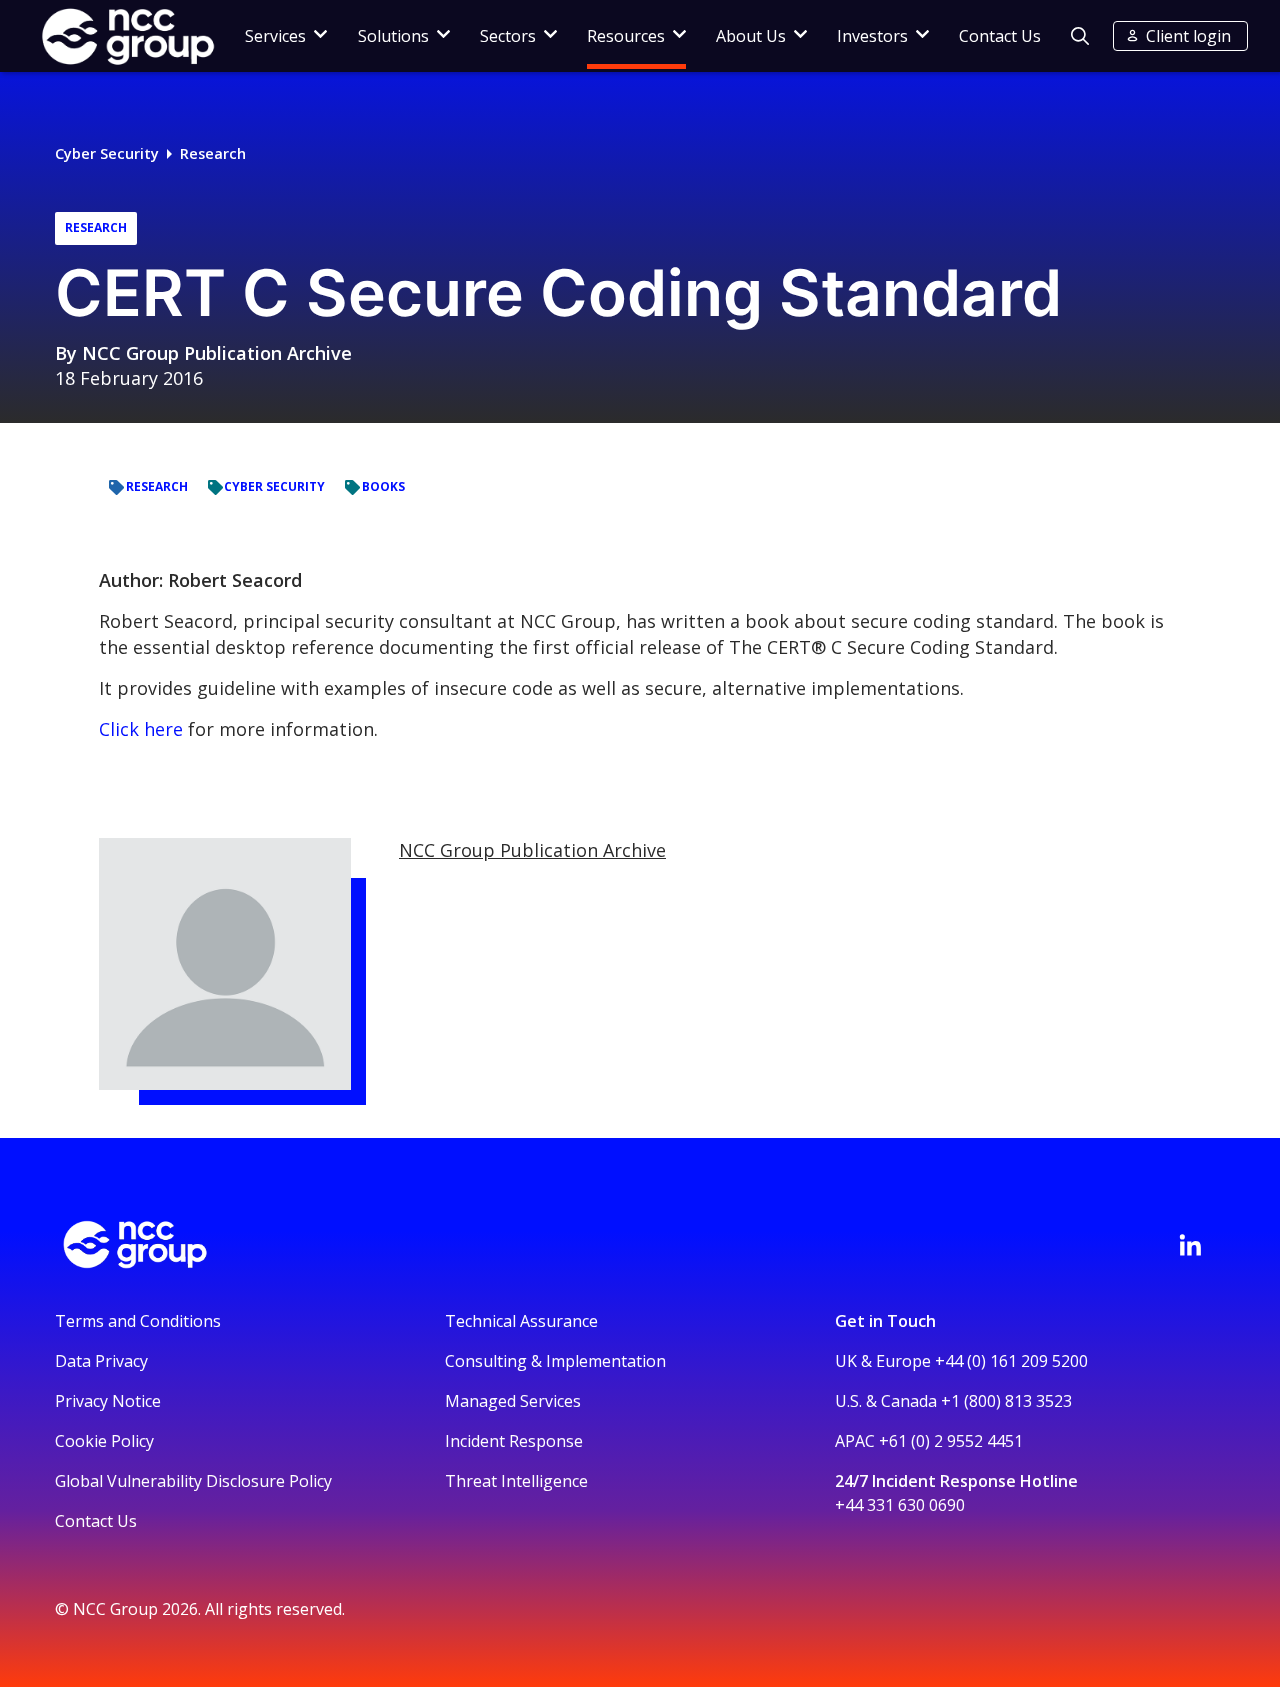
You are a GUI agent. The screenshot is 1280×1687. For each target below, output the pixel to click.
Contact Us (1000, 36)
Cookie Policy (104, 1441)
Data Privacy (101, 1361)
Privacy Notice (108, 1401)
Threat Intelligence (516, 1481)
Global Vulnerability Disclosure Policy (193, 1481)
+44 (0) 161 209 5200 (1011, 1361)
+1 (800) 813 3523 (1006, 1401)
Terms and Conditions (138, 1321)
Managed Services (513, 1401)
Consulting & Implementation (555, 1361)
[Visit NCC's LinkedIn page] (1190, 1245)
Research (213, 153)
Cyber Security (107, 153)
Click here (141, 729)
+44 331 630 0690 (900, 1505)
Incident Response (514, 1441)
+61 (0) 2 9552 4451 (951, 1441)
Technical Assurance (521, 1321)
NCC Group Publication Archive (217, 353)
